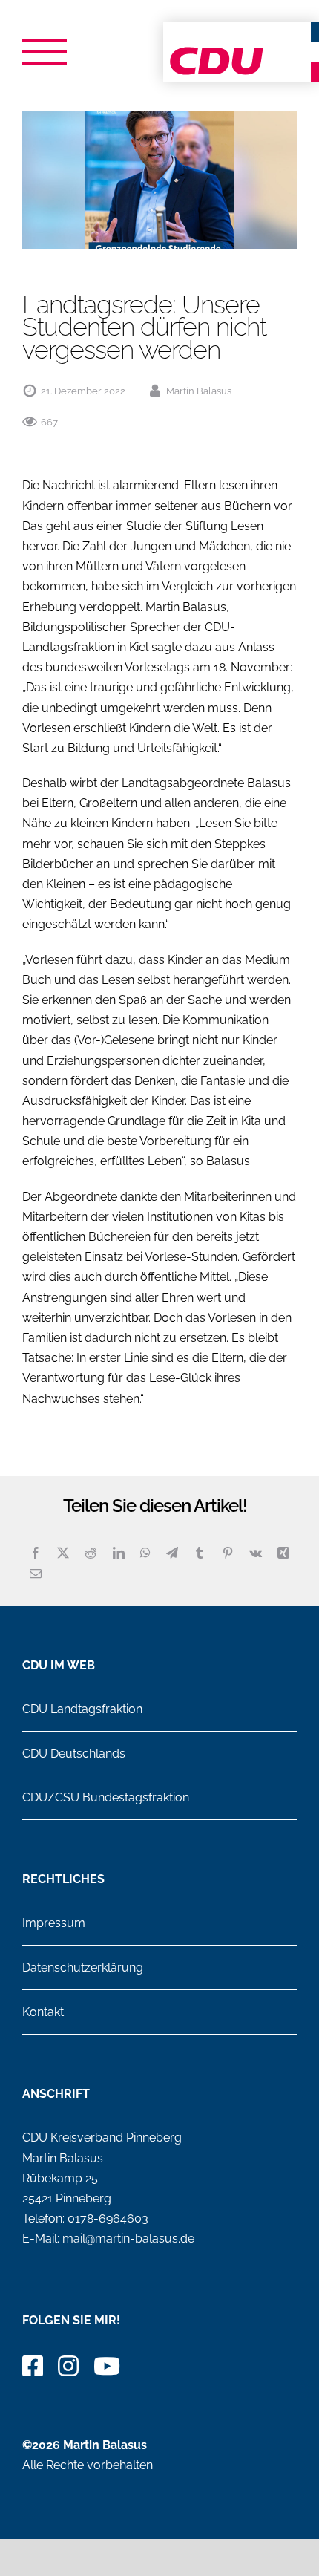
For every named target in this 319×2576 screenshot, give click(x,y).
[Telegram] (172, 1553)
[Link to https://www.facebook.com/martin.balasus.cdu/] (33, 2366)
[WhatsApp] (145, 1553)
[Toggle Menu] (45, 52)
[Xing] (283, 1553)
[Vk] (256, 1553)
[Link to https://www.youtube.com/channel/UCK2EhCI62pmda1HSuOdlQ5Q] (107, 2366)
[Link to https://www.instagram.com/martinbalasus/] (68, 2366)
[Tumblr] (200, 1553)
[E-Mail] (36, 1574)
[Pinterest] (228, 1553)
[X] (63, 1553)
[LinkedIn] (119, 1553)
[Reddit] (91, 1553)
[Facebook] (36, 1553)
